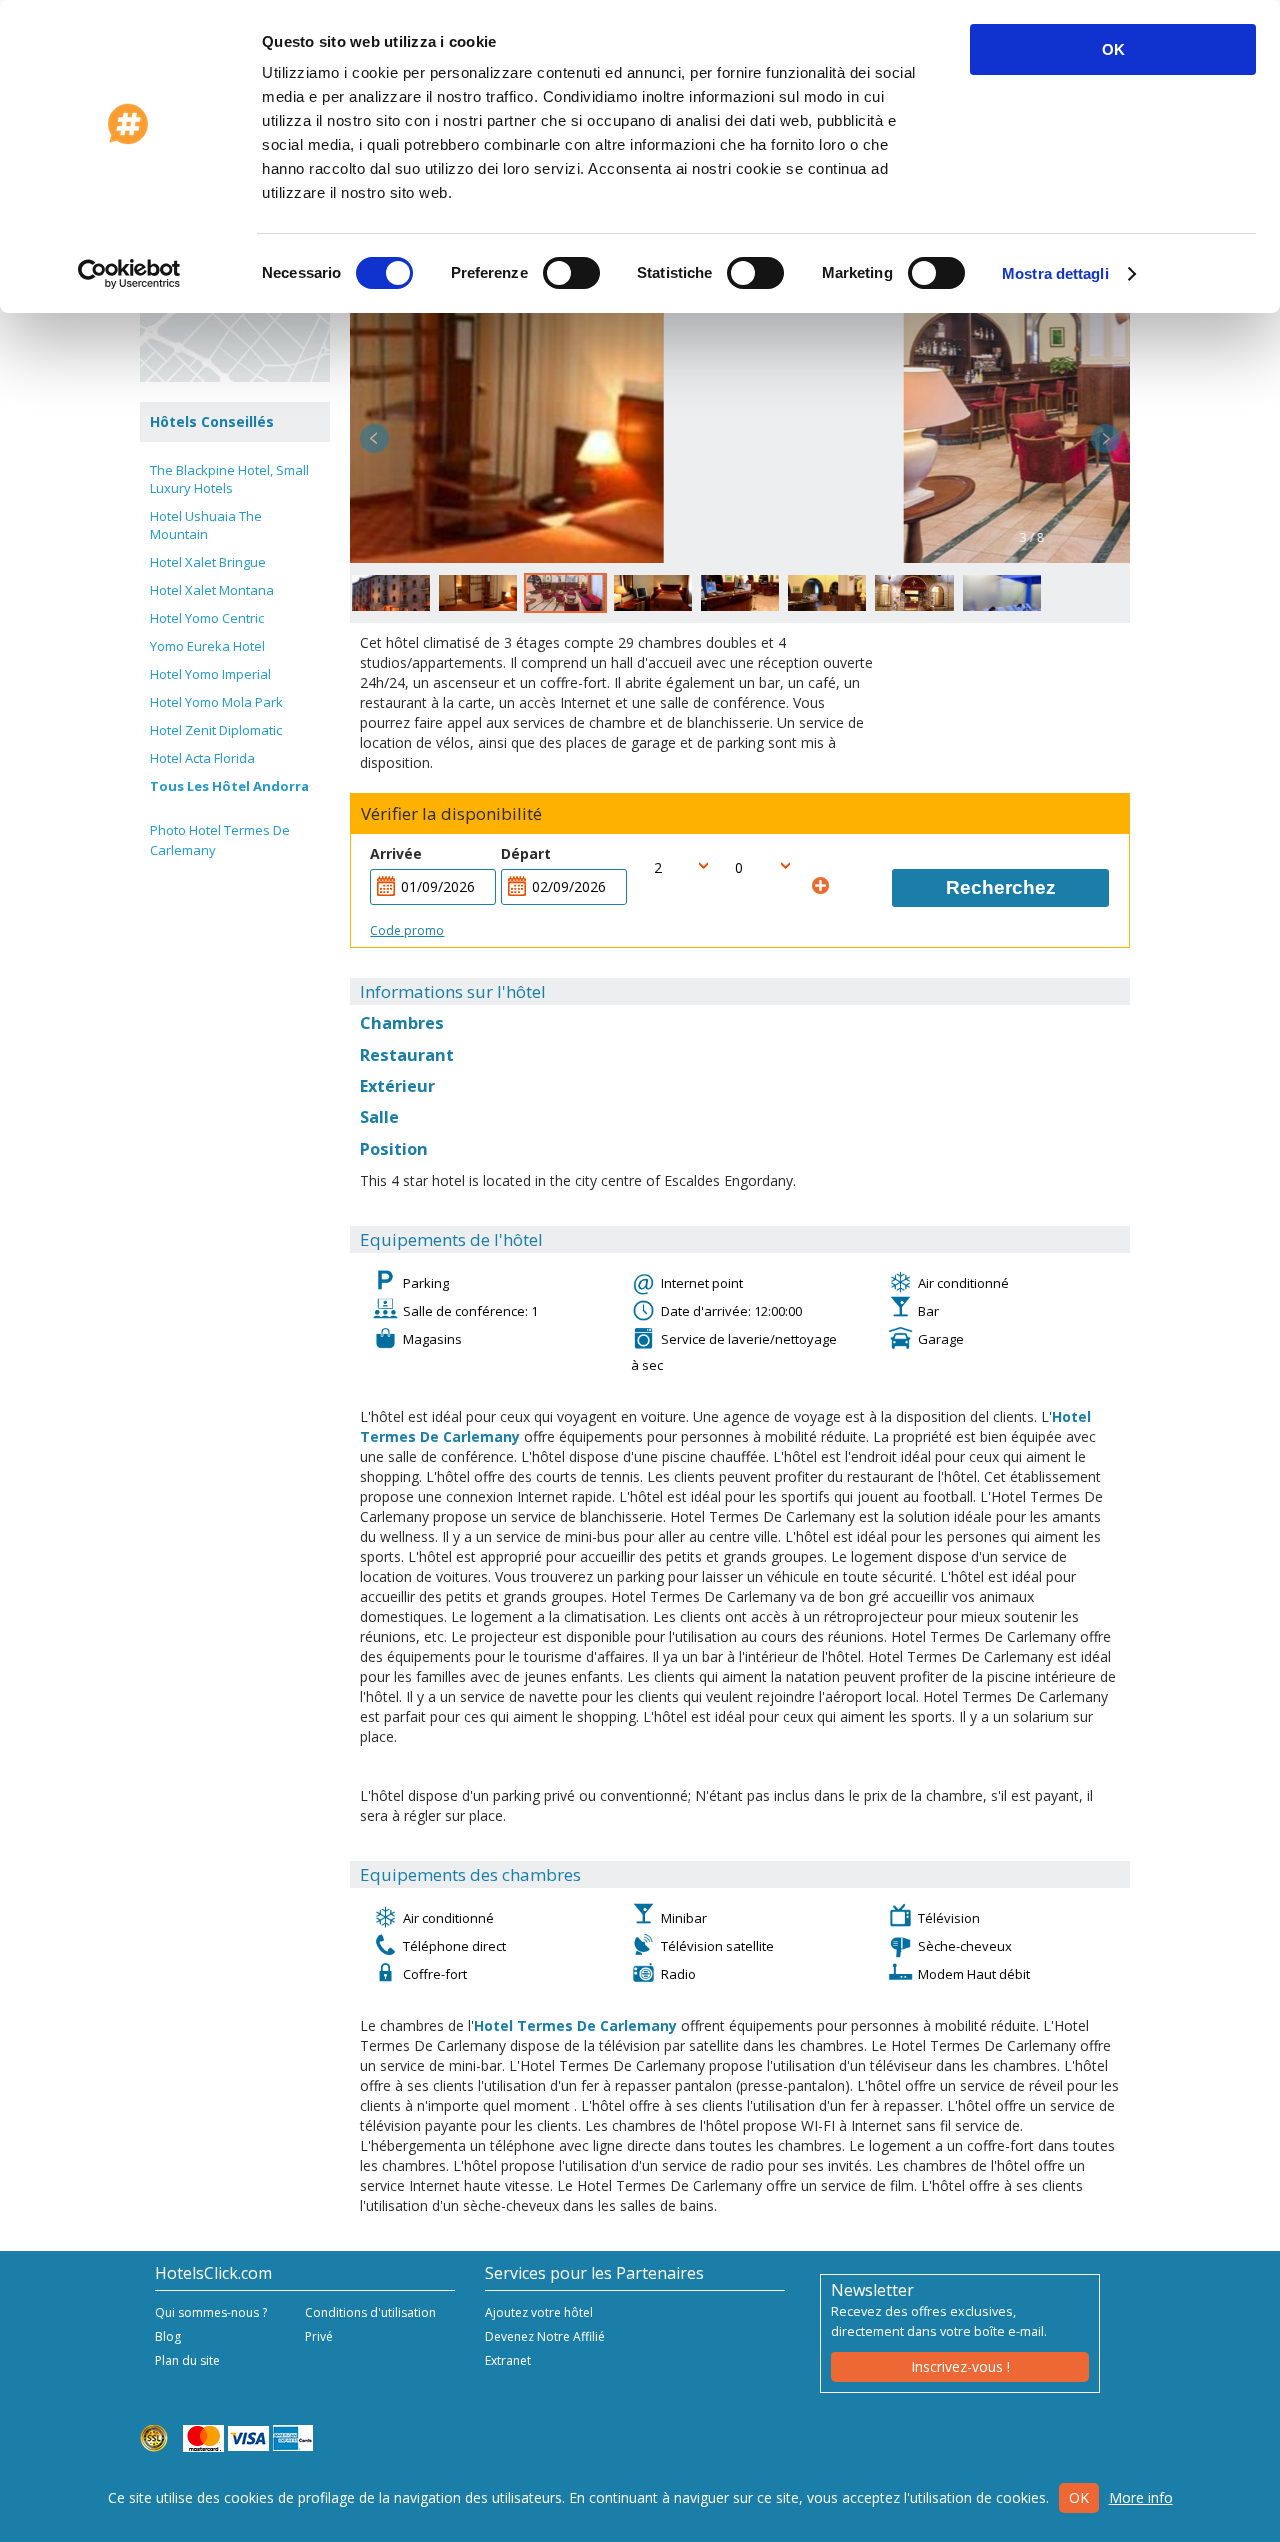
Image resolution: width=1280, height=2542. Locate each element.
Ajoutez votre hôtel (539, 2312)
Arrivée (396, 853)
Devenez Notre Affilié (545, 2336)
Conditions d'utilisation (370, 2312)
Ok (1079, 2497)
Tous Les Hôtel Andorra (229, 786)
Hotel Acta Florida (202, 758)
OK (1113, 49)
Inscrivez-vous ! (960, 2366)
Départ (526, 853)
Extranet (508, 2360)
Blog (168, 2336)
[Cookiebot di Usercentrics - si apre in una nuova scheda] (129, 274)
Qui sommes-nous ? (211, 2312)
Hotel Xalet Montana (212, 590)
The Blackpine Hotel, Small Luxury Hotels (229, 479)
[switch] (571, 273)
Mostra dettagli (1055, 273)
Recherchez (1001, 887)
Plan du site (187, 2360)
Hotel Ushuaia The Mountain (206, 525)
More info (1141, 2497)
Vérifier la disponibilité (451, 814)
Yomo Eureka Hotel (207, 646)
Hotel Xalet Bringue (208, 562)
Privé (319, 2336)
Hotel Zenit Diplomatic (216, 730)
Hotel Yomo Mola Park (216, 702)
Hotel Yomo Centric (207, 618)
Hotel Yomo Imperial (210, 674)
